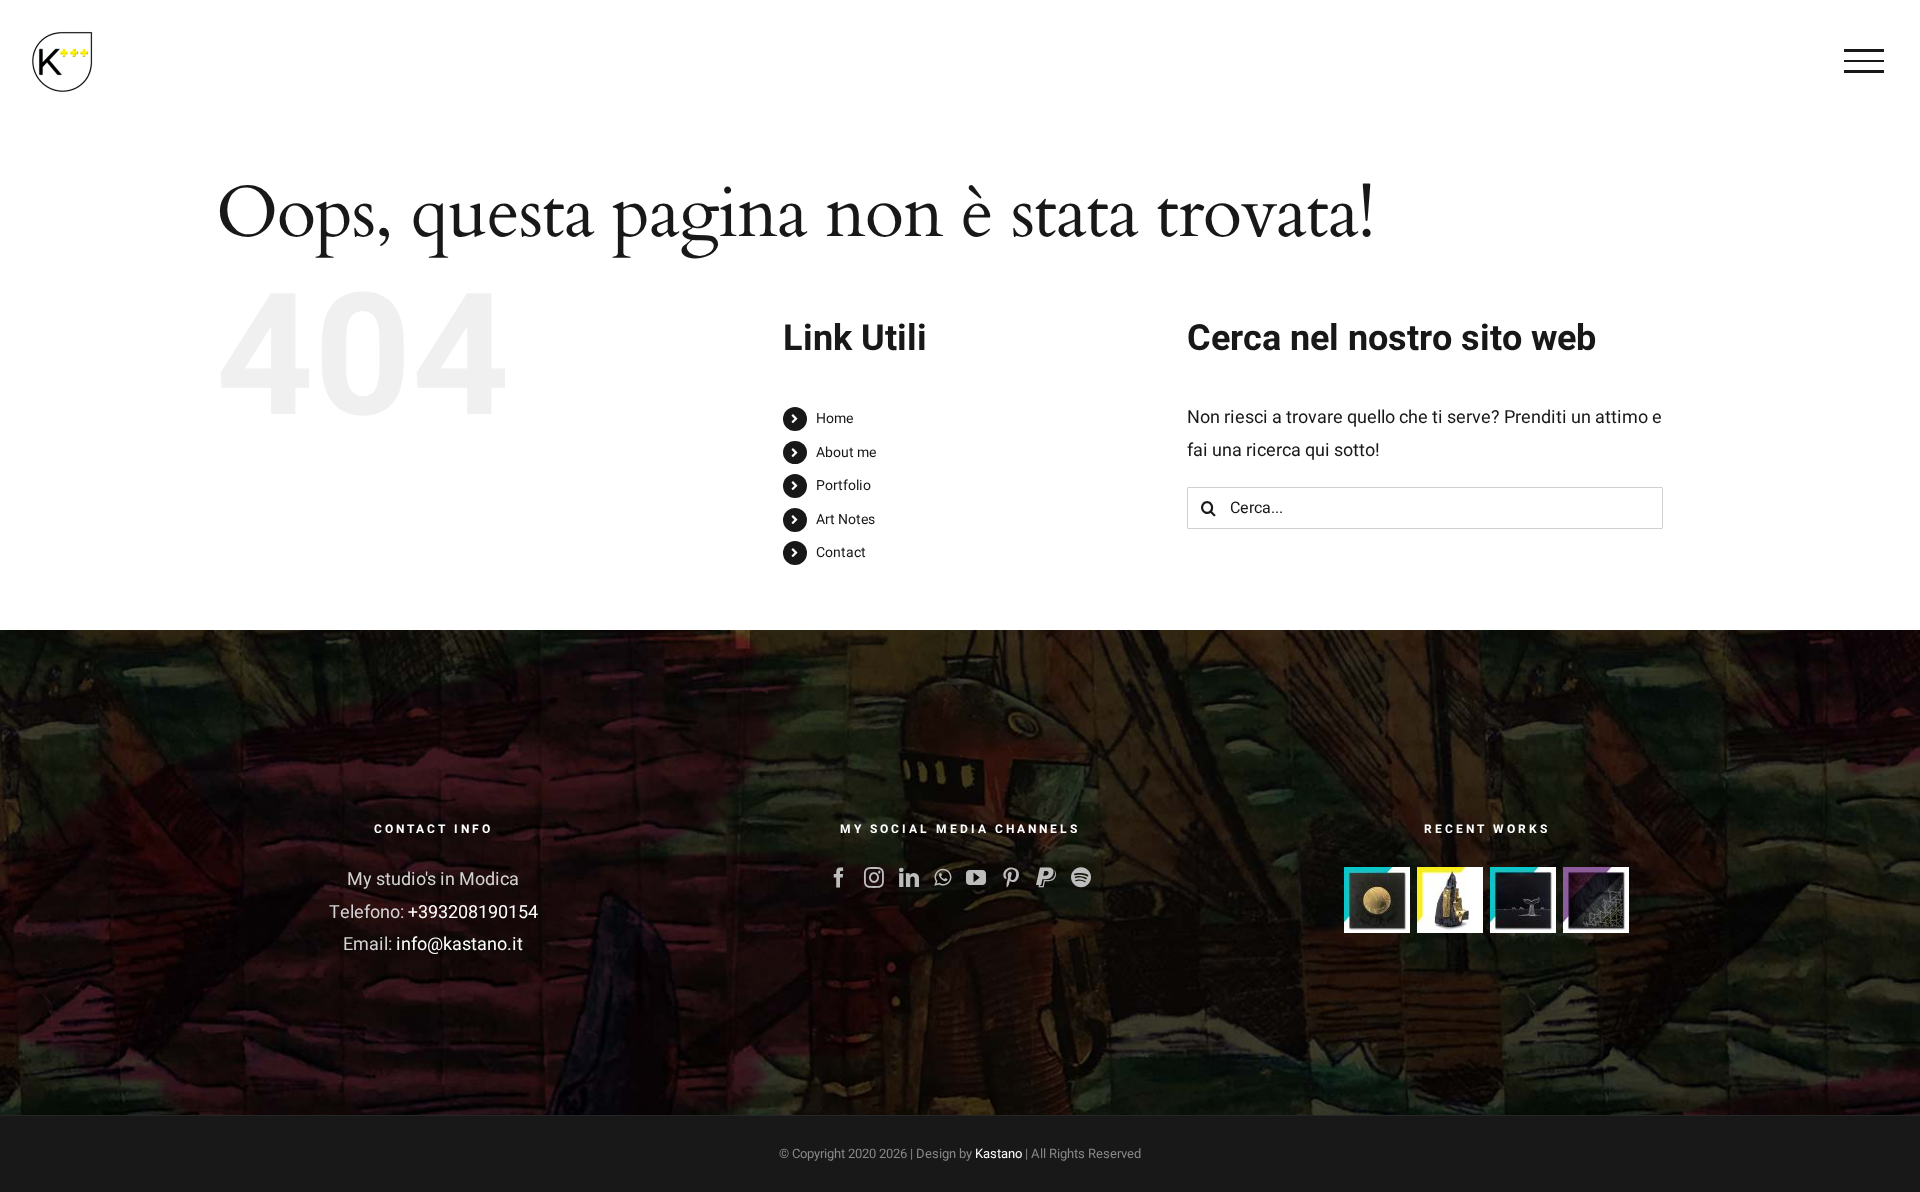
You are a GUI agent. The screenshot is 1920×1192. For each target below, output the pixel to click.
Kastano (998, 1153)
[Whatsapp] (942, 878)
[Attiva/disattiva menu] (1864, 61)
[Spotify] (1081, 878)
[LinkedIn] (909, 878)
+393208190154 (473, 912)
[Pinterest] (1011, 878)
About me (846, 452)
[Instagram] (874, 878)
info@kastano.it (459, 944)
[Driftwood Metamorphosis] (1450, 900)
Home (834, 418)
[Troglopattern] (1596, 900)
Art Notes (845, 519)
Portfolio (843, 485)
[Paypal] (1046, 878)
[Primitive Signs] (1523, 900)
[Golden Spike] (1377, 900)
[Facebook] (839, 878)
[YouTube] (976, 878)
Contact (841, 552)
